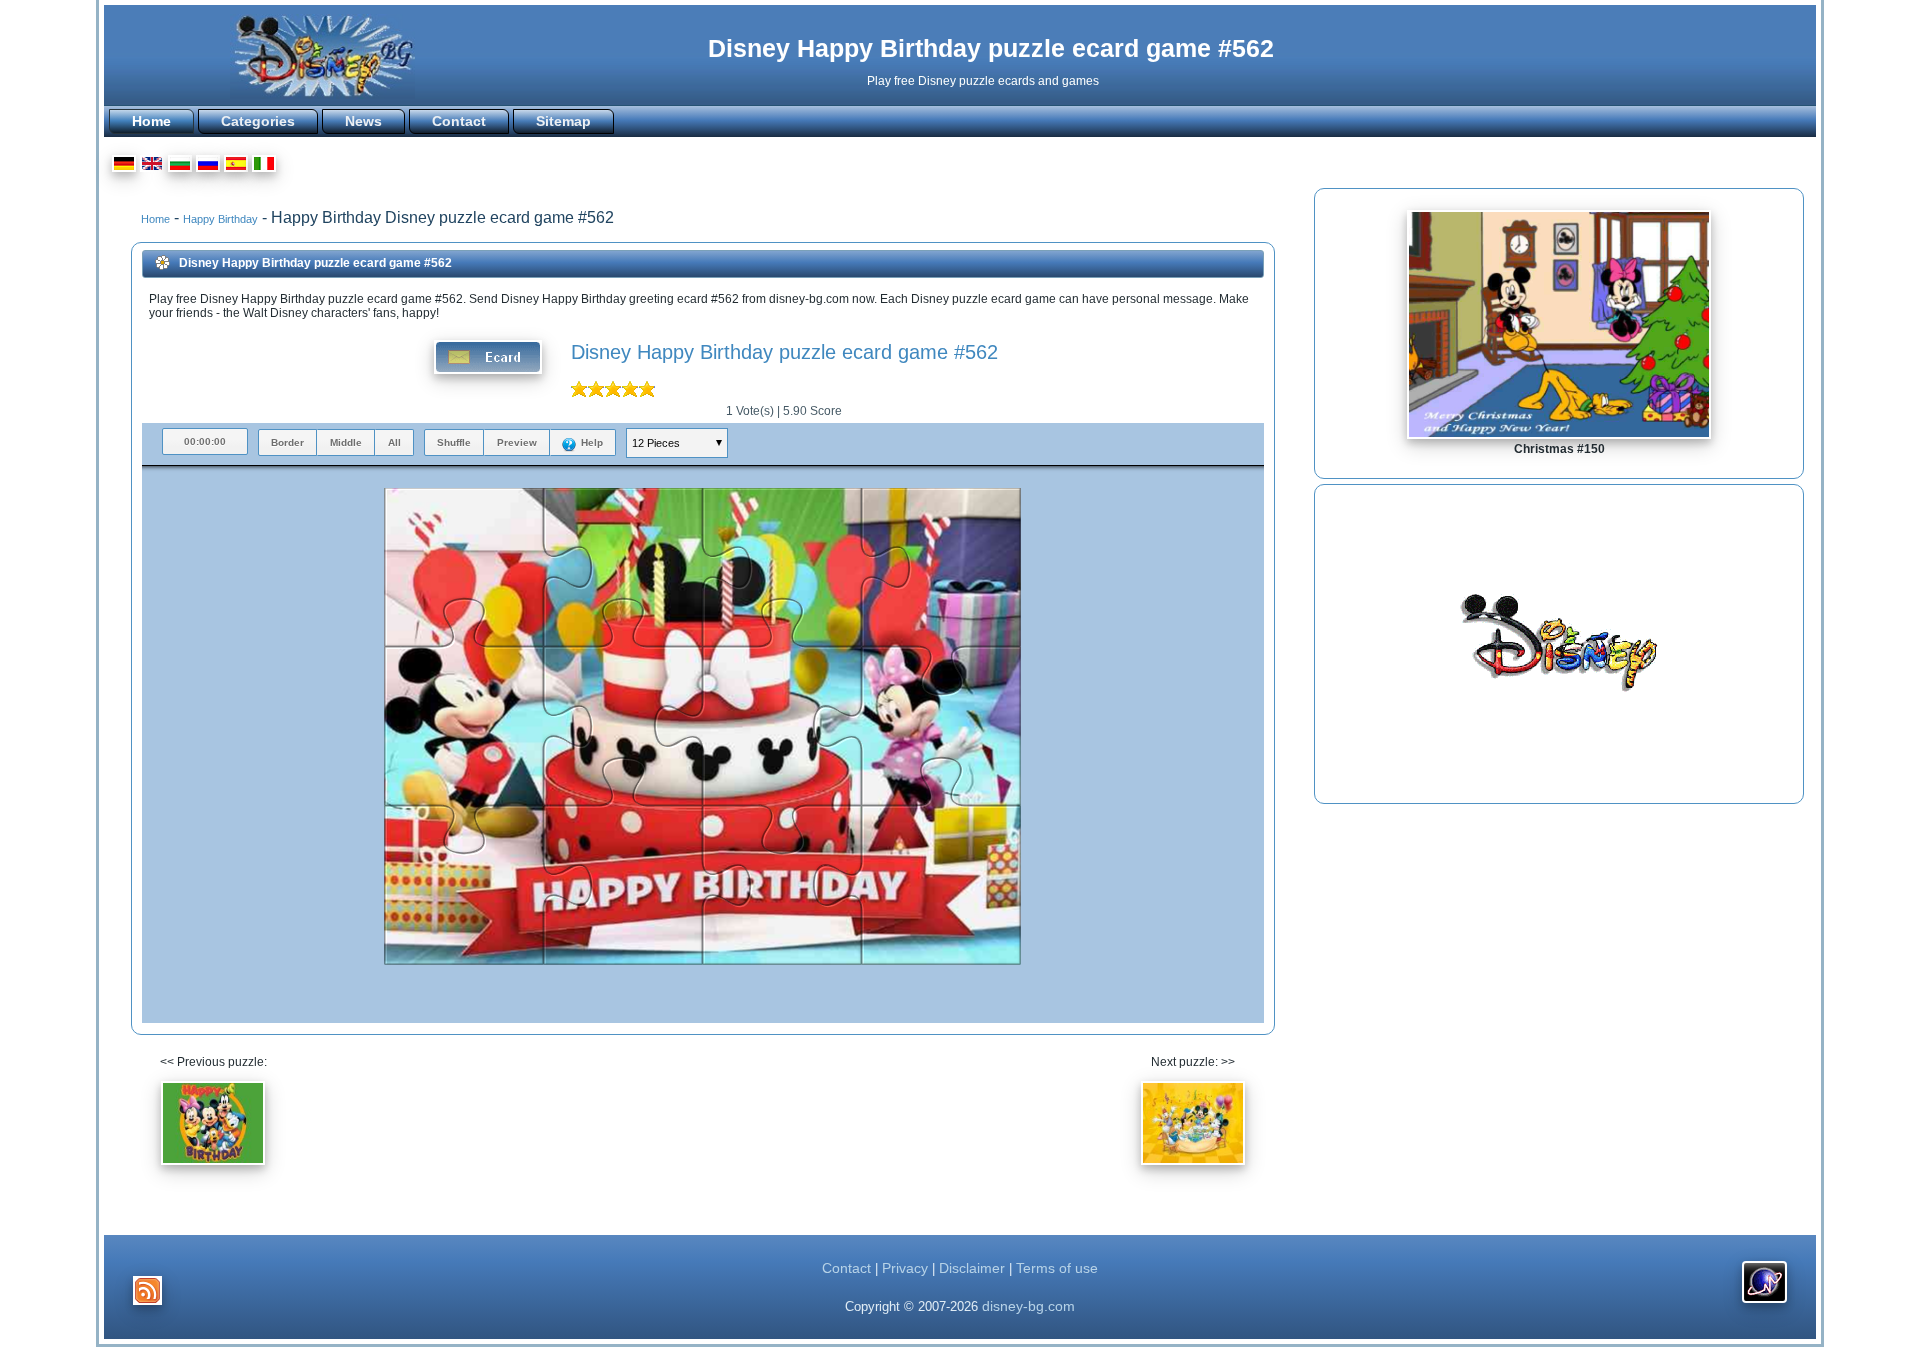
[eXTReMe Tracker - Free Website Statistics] (1764, 1303)
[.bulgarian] (180, 166)
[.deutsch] (124, 166)
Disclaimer (972, 1268)
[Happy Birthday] (213, 1171)
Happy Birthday (220, 219)
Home (151, 121)
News (363, 121)
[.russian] (208, 166)
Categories (258, 121)
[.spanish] (236, 166)
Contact (459, 121)
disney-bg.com (1028, 1306)
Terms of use (1057, 1268)
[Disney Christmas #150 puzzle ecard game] (1559, 435)
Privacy (905, 1268)
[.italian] (264, 166)
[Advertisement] (1559, 644)
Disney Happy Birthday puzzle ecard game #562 (991, 48)
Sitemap (563, 121)
